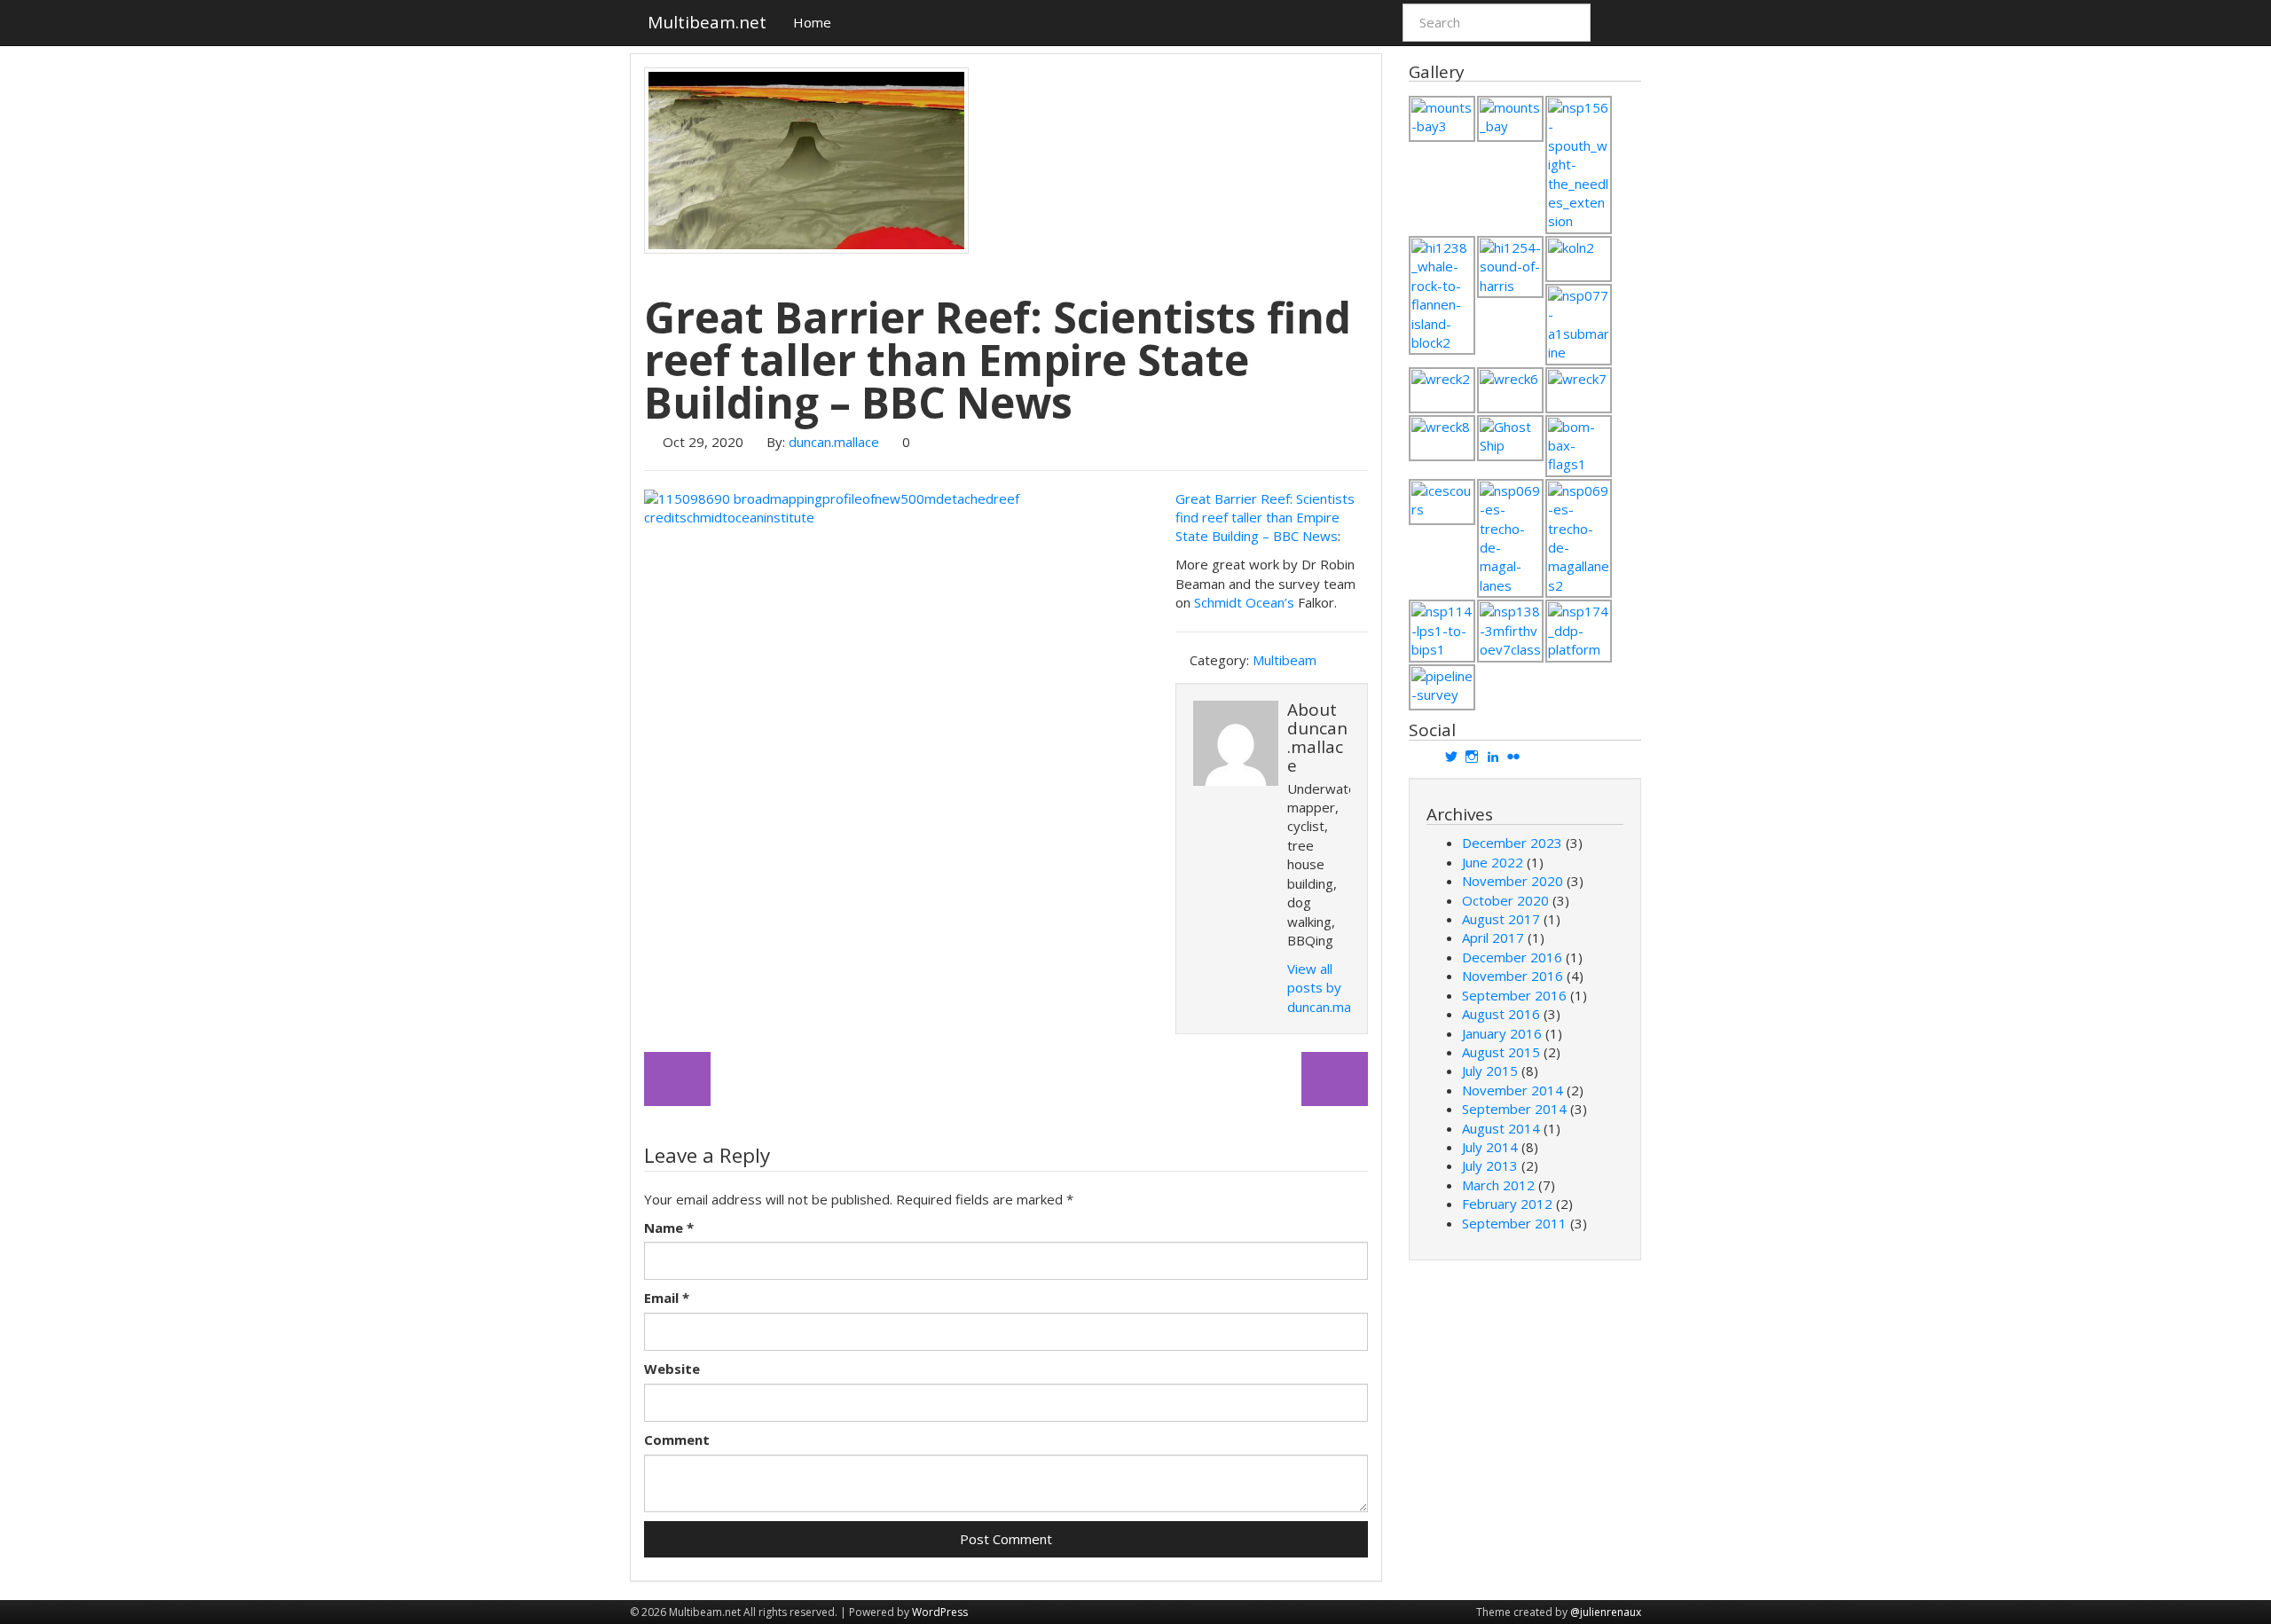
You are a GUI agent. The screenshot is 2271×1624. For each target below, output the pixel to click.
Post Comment (1006, 1539)
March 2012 (1498, 1185)
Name (669, 1228)
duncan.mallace (834, 442)
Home (812, 22)
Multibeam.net (707, 22)
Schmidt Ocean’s (1244, 602)
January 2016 (1502, 1033)
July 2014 (1490, 1147)
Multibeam (1285, 660)
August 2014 (1501, 1128)
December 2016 (1512, 957)
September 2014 (1514, 1109)
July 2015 (1490, 1071)
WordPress (940, 1612)
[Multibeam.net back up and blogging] (677, 1079)
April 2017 (1493, 938)
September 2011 (1514, 1223)
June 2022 (1493, 862)
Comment (677, 1440)
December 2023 (1512, 843)
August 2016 (1501, 1014)
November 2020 (1513, 881)
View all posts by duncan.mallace (1332, 988)
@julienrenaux (1606, 1612)
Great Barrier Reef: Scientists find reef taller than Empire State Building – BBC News (1265, 518)
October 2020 (1505, 900)
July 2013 (1490, 1165)
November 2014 (1513, 1090)
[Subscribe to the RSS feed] (1623, 22)
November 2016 (1513, 976)
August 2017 (1501, 919)
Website (672, 1369)
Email (667, 1298)
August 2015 (1501, 1052)
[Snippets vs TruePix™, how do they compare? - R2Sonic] (1335, 1079)
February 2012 (1507, 1204)
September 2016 (1514, 995)
